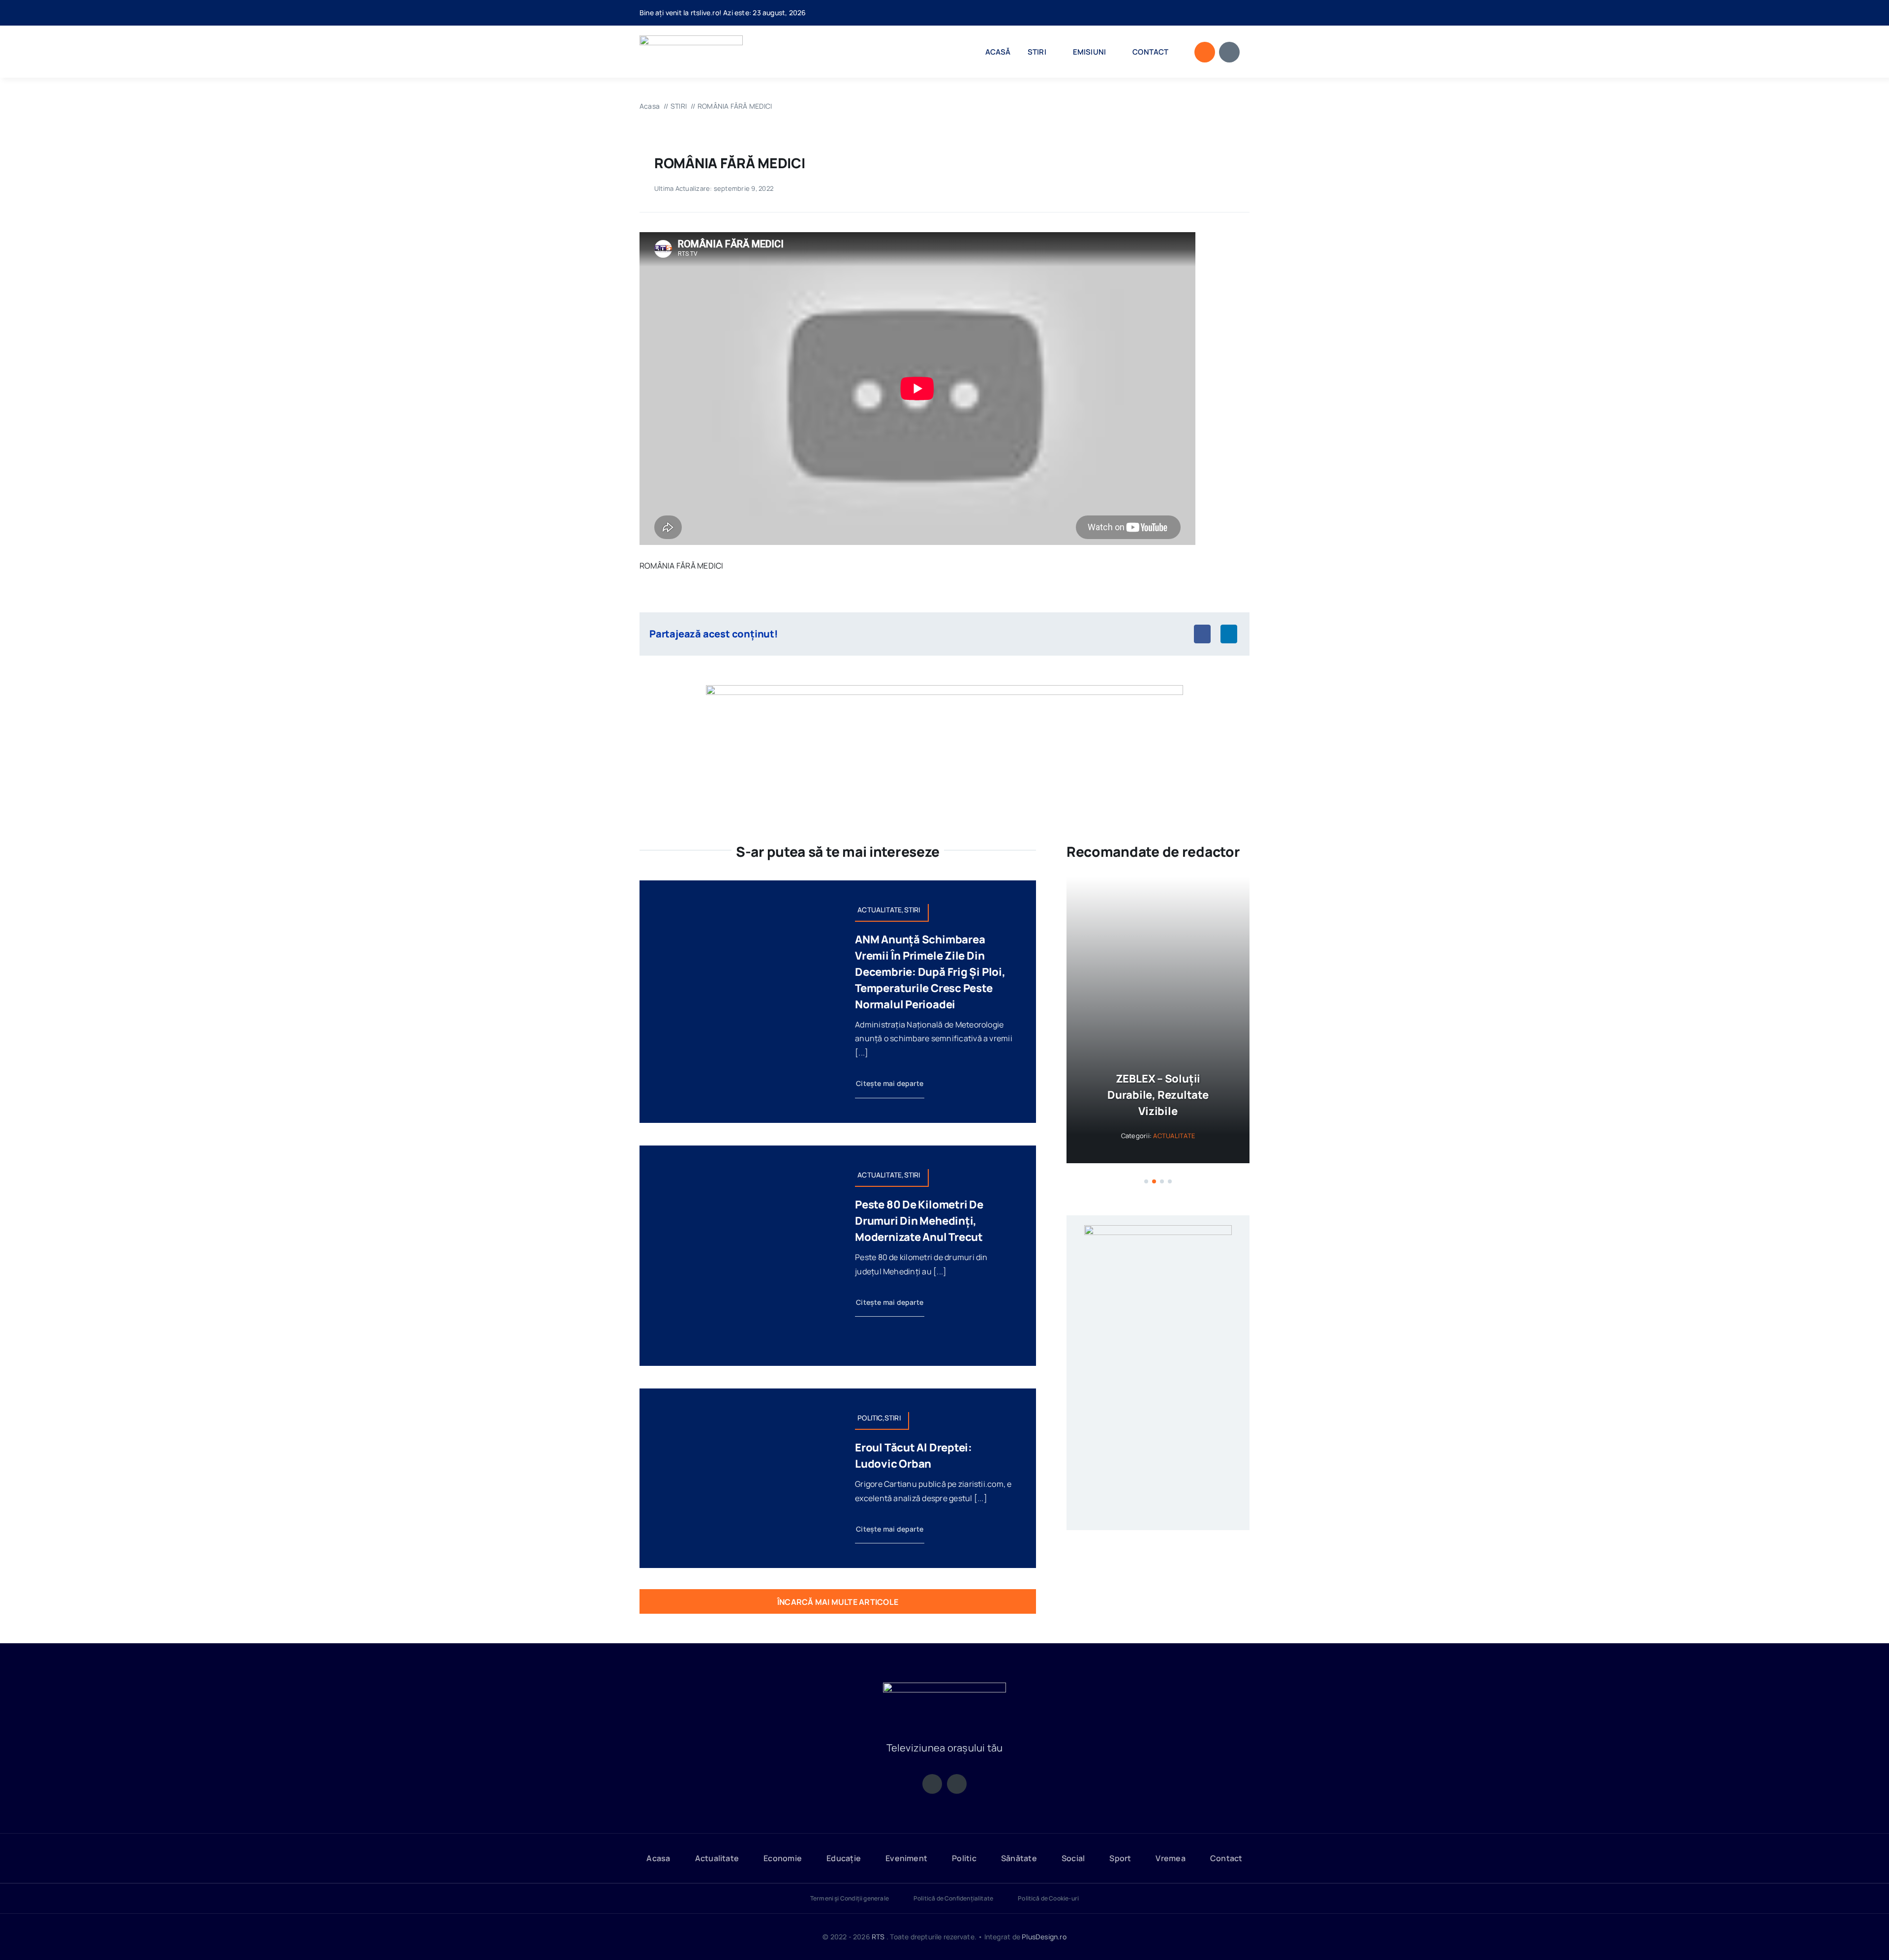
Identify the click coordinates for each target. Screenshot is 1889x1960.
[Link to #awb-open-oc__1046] (1205, 52)
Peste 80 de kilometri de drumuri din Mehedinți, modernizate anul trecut (919, 1221)
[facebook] (1231, 13)
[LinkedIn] (1229, 634)
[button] (1146, 1214)
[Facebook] (1202, 634)
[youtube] (1247, 13)
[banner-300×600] (1158, 1262)
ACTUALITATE (1174, 1168)
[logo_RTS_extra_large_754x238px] (944, 1687)
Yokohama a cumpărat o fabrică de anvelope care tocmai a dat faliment (1158, 1111)
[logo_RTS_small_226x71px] (691, 39)
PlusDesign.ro (1044, 1937)
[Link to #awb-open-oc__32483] (1229, 52)
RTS (878, 1937)
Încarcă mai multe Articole (838, 1602)
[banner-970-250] (944, 689)
